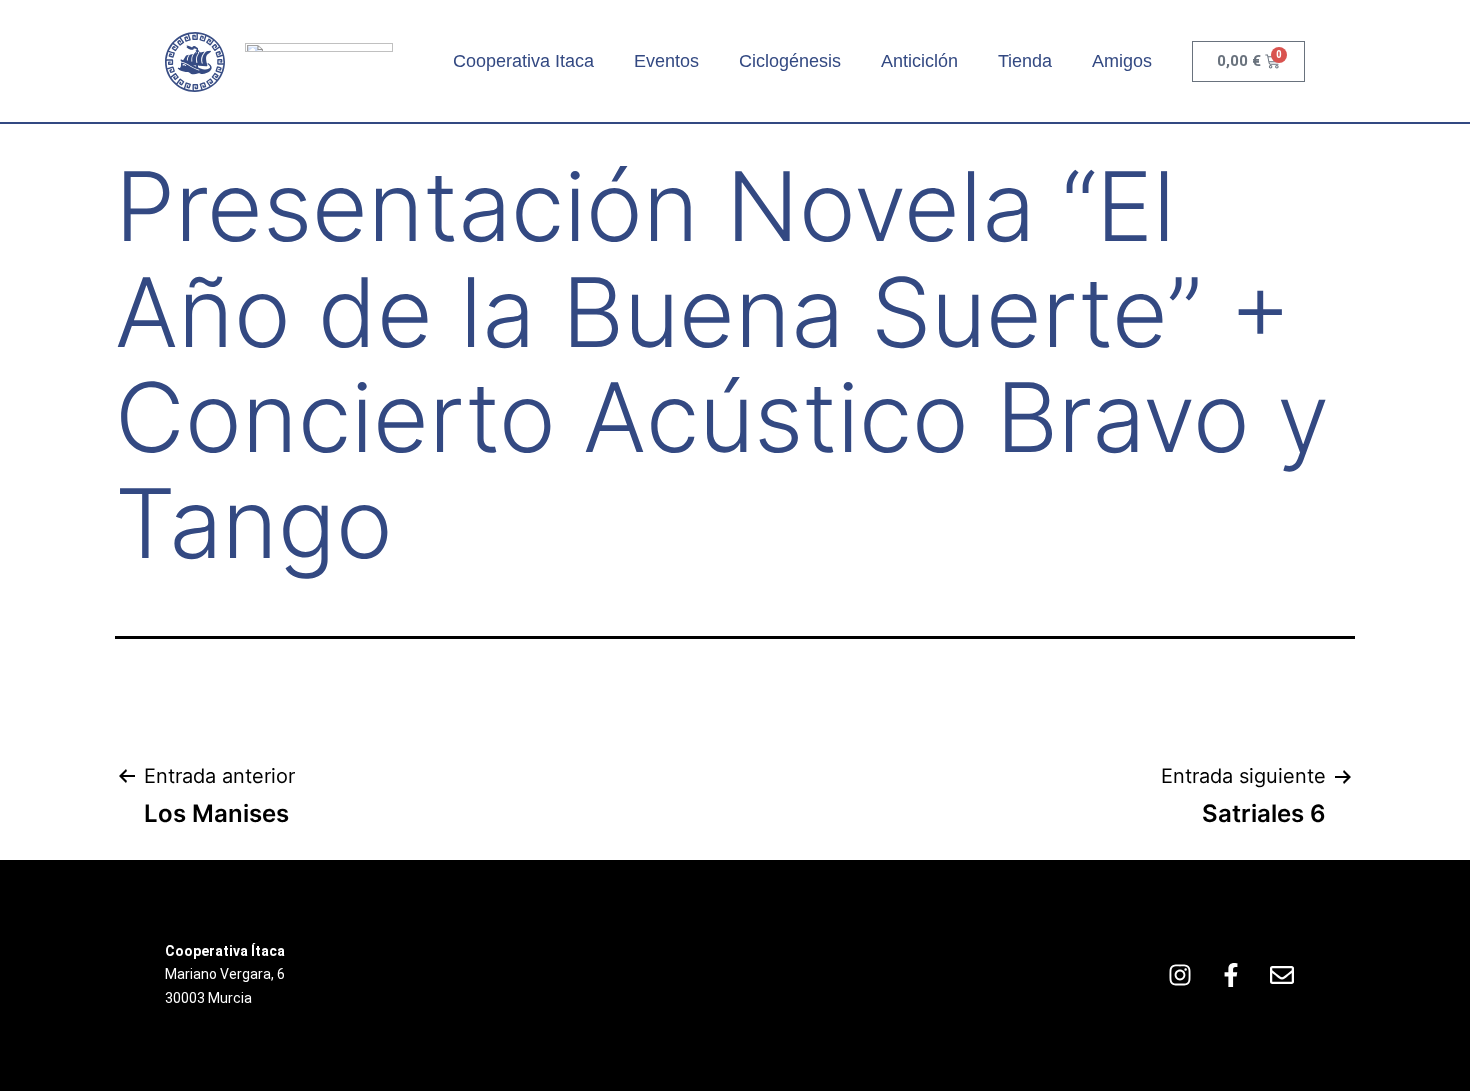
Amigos (1122, 61)
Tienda (1025, 61)
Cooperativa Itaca (523, 61)
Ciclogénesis (790, 61)
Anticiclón (919, 61)
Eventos (666, 61)
